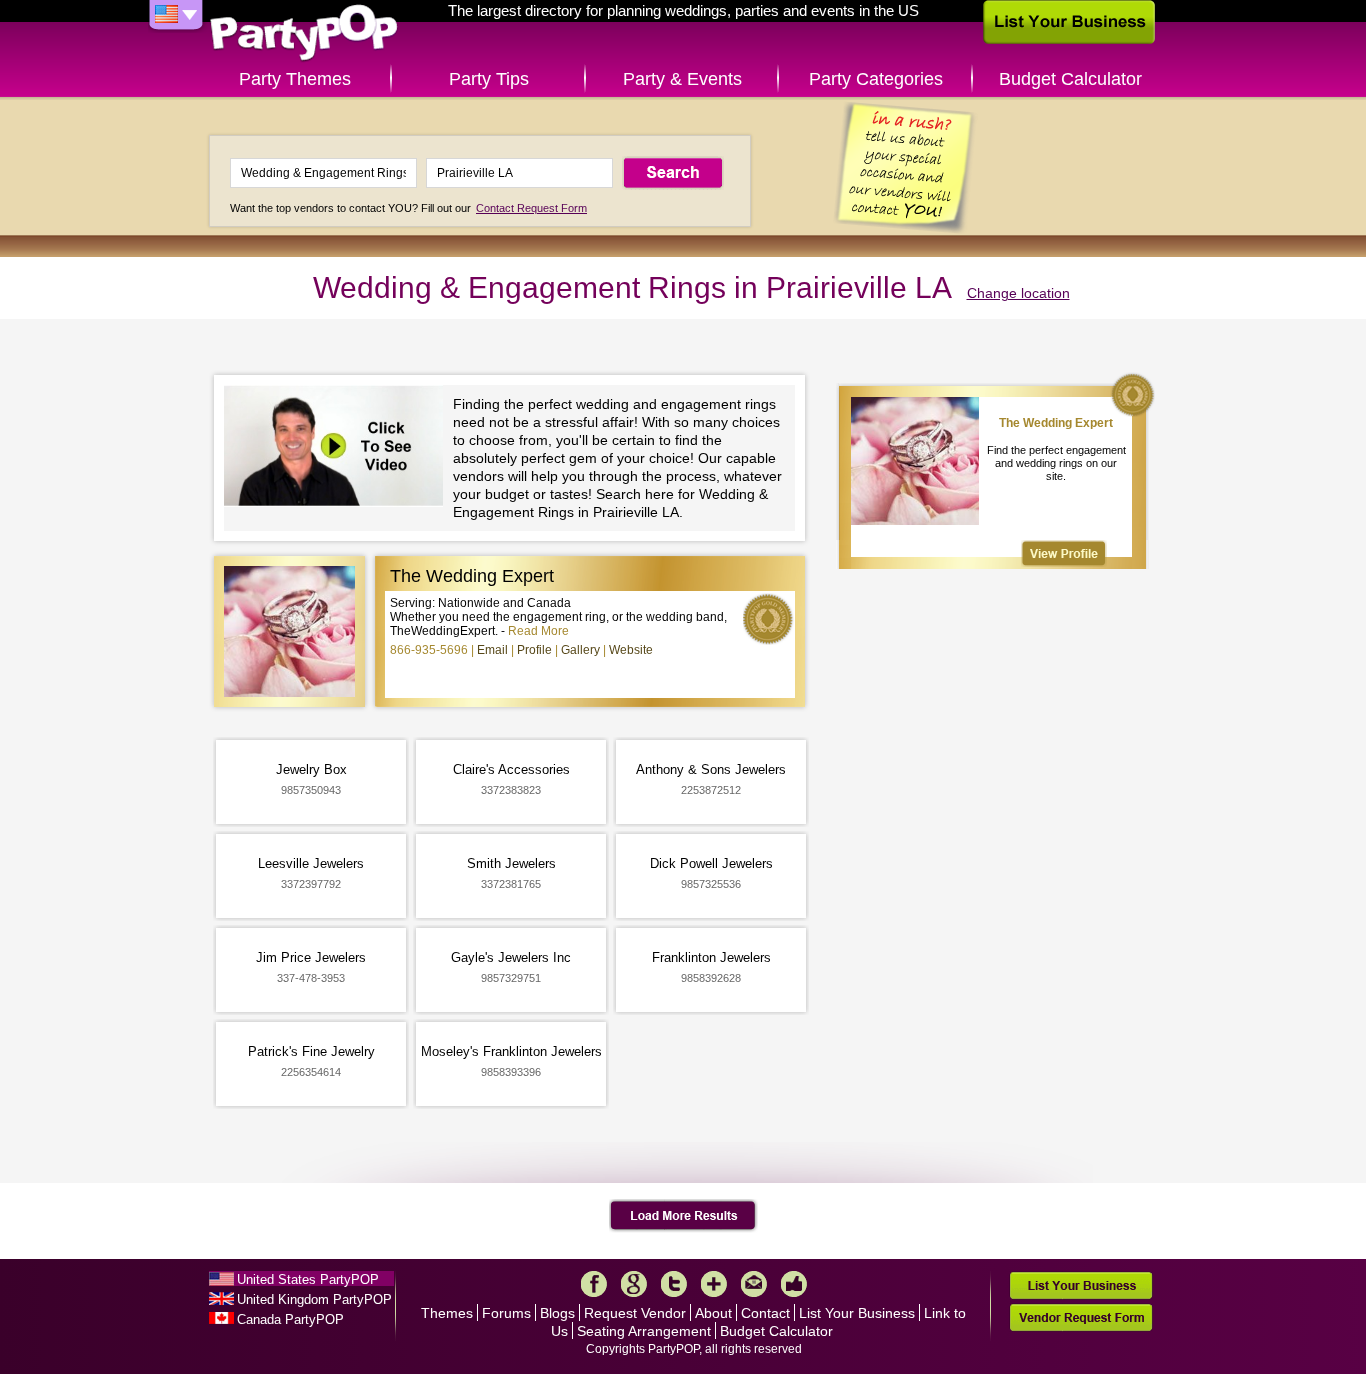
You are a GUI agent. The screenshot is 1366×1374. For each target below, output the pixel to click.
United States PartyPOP (308, 1279)
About (713, 1313)
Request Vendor (635, 1313)
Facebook (594, 1284)
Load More (683, 1216)
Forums (506, 1313)
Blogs (557, 1313)
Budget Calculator (1070, 79)
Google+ (634, 1284)
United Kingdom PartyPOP (314, 1299)
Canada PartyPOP (290, 1319)
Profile (534, 650)
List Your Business (857, 1313)
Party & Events (682, 79)
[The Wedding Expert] (1064, 553)
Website (631, 650)
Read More (538, 631)
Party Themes (295, 79)
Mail (754, 1284)
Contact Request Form (531, 208)
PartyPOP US (304, 33)
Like (794, 1284)
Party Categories (876, 79)
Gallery (580, 650)
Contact (765, 1313)
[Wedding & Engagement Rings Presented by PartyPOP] (338, 448)
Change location (1018, 293)
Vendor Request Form (1081, 1317)
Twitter (674, 1284)
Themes (447, 1313)
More (714, 1284)
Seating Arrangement (644, 1331)
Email (492, 650)
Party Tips (489, 79)
